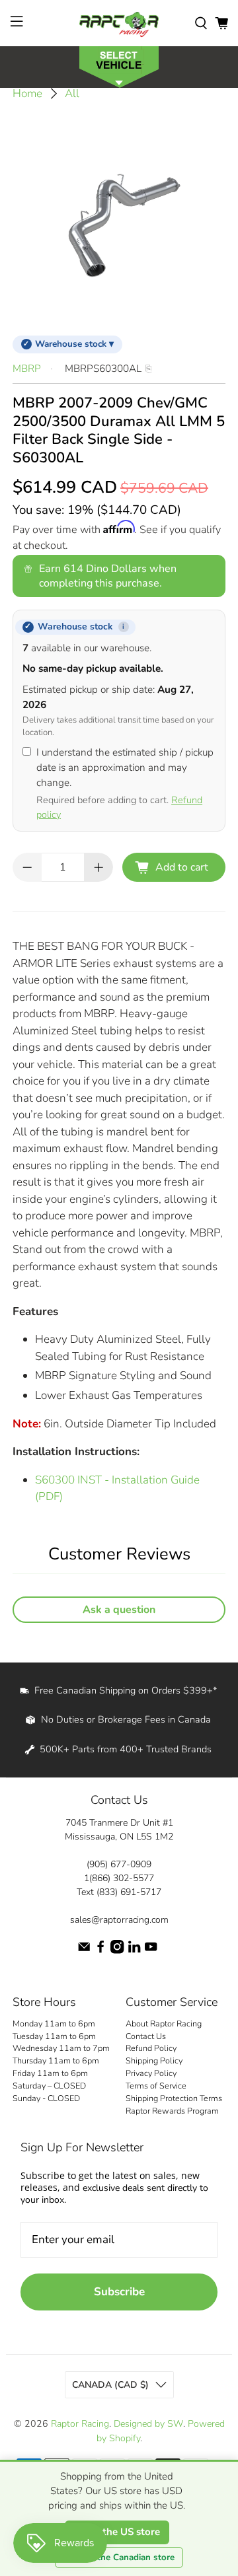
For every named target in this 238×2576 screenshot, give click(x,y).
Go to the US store (117, 2532)
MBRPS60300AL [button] (103, 369)
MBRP (27, 369)
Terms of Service (156, 2086)
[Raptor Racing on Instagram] (117, 1951)
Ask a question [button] (119, 1610)
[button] (119, 66)
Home (27, 93)
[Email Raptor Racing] (84, 1951)
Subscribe (119, 2292)
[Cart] (221, 23)
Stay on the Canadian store (119, 2558)
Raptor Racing (80, 2424)
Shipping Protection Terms (174, 2098)
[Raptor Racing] (119, 23)
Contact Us (146, 2036)
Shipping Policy (154, 2060)
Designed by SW (148, 2424)
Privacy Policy (151, 2073)
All (72, 93)
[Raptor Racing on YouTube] (151, 1951)
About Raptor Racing (164, 2023)
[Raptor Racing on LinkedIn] (134, 1951)
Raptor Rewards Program (172, 2111)
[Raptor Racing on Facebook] (100, 1951)
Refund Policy (151, 2048)
